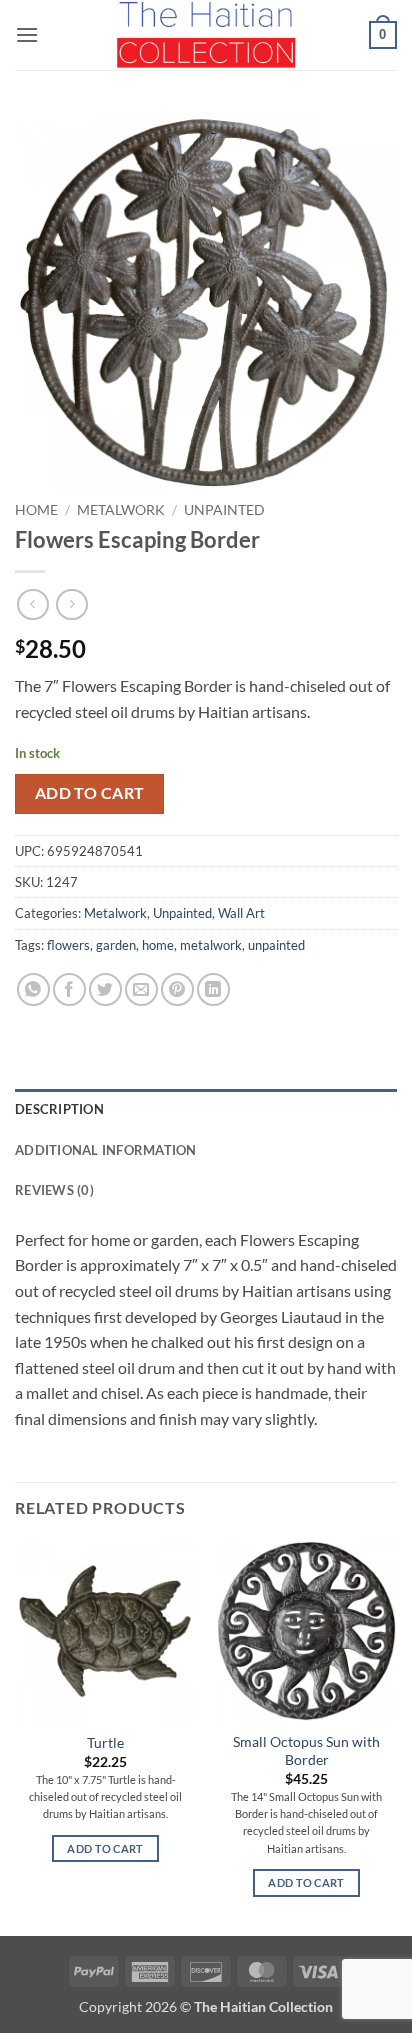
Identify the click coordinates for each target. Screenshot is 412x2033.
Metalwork (121, 510)
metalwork (211, 945)
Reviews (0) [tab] (54, 1190)
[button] (27, 34)
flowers (68, 945)
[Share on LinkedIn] (213, 989)
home (158, 945)
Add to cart (90, 793)
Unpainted (224, 510)
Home (36, 510)
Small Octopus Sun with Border (306, 1751)
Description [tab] (59, 1109)
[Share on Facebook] (69, 989)
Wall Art (241, 913)
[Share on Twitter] (105, 989)
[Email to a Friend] (141, 989)
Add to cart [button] (105, 1848)
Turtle (105, 1743)
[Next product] (32, 604)
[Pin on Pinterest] (177, 989)
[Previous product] (71, 604)
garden (116, 945)
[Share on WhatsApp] (33, 989)
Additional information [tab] (106, 1150)
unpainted (276, 945)
